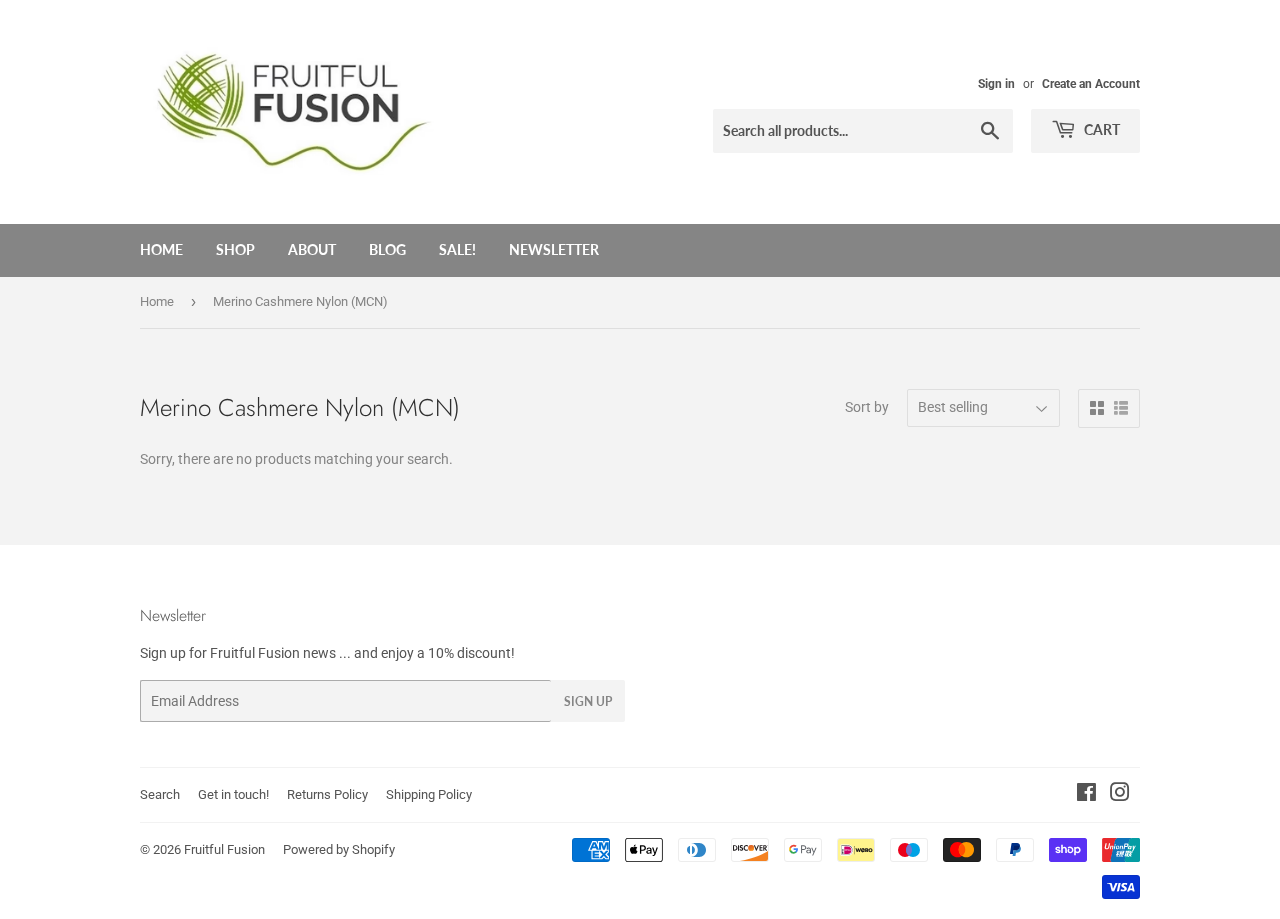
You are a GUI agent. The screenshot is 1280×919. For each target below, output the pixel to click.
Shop (235, 249)
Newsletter (554, 249)
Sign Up (588, 701)
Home (161, 249)
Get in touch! (233, 794)
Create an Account (1091, 84)
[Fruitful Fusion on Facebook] (1086, 795)
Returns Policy (327, 794)
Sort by (867, 407)
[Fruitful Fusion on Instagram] (1120, 795)
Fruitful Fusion (224, 849)
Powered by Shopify (339, 849)
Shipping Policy (429, 794)
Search (160, 794)
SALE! (457, 249)
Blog (387, 249)
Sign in (996, 84)
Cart (1100, 129)
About (312, 249)
